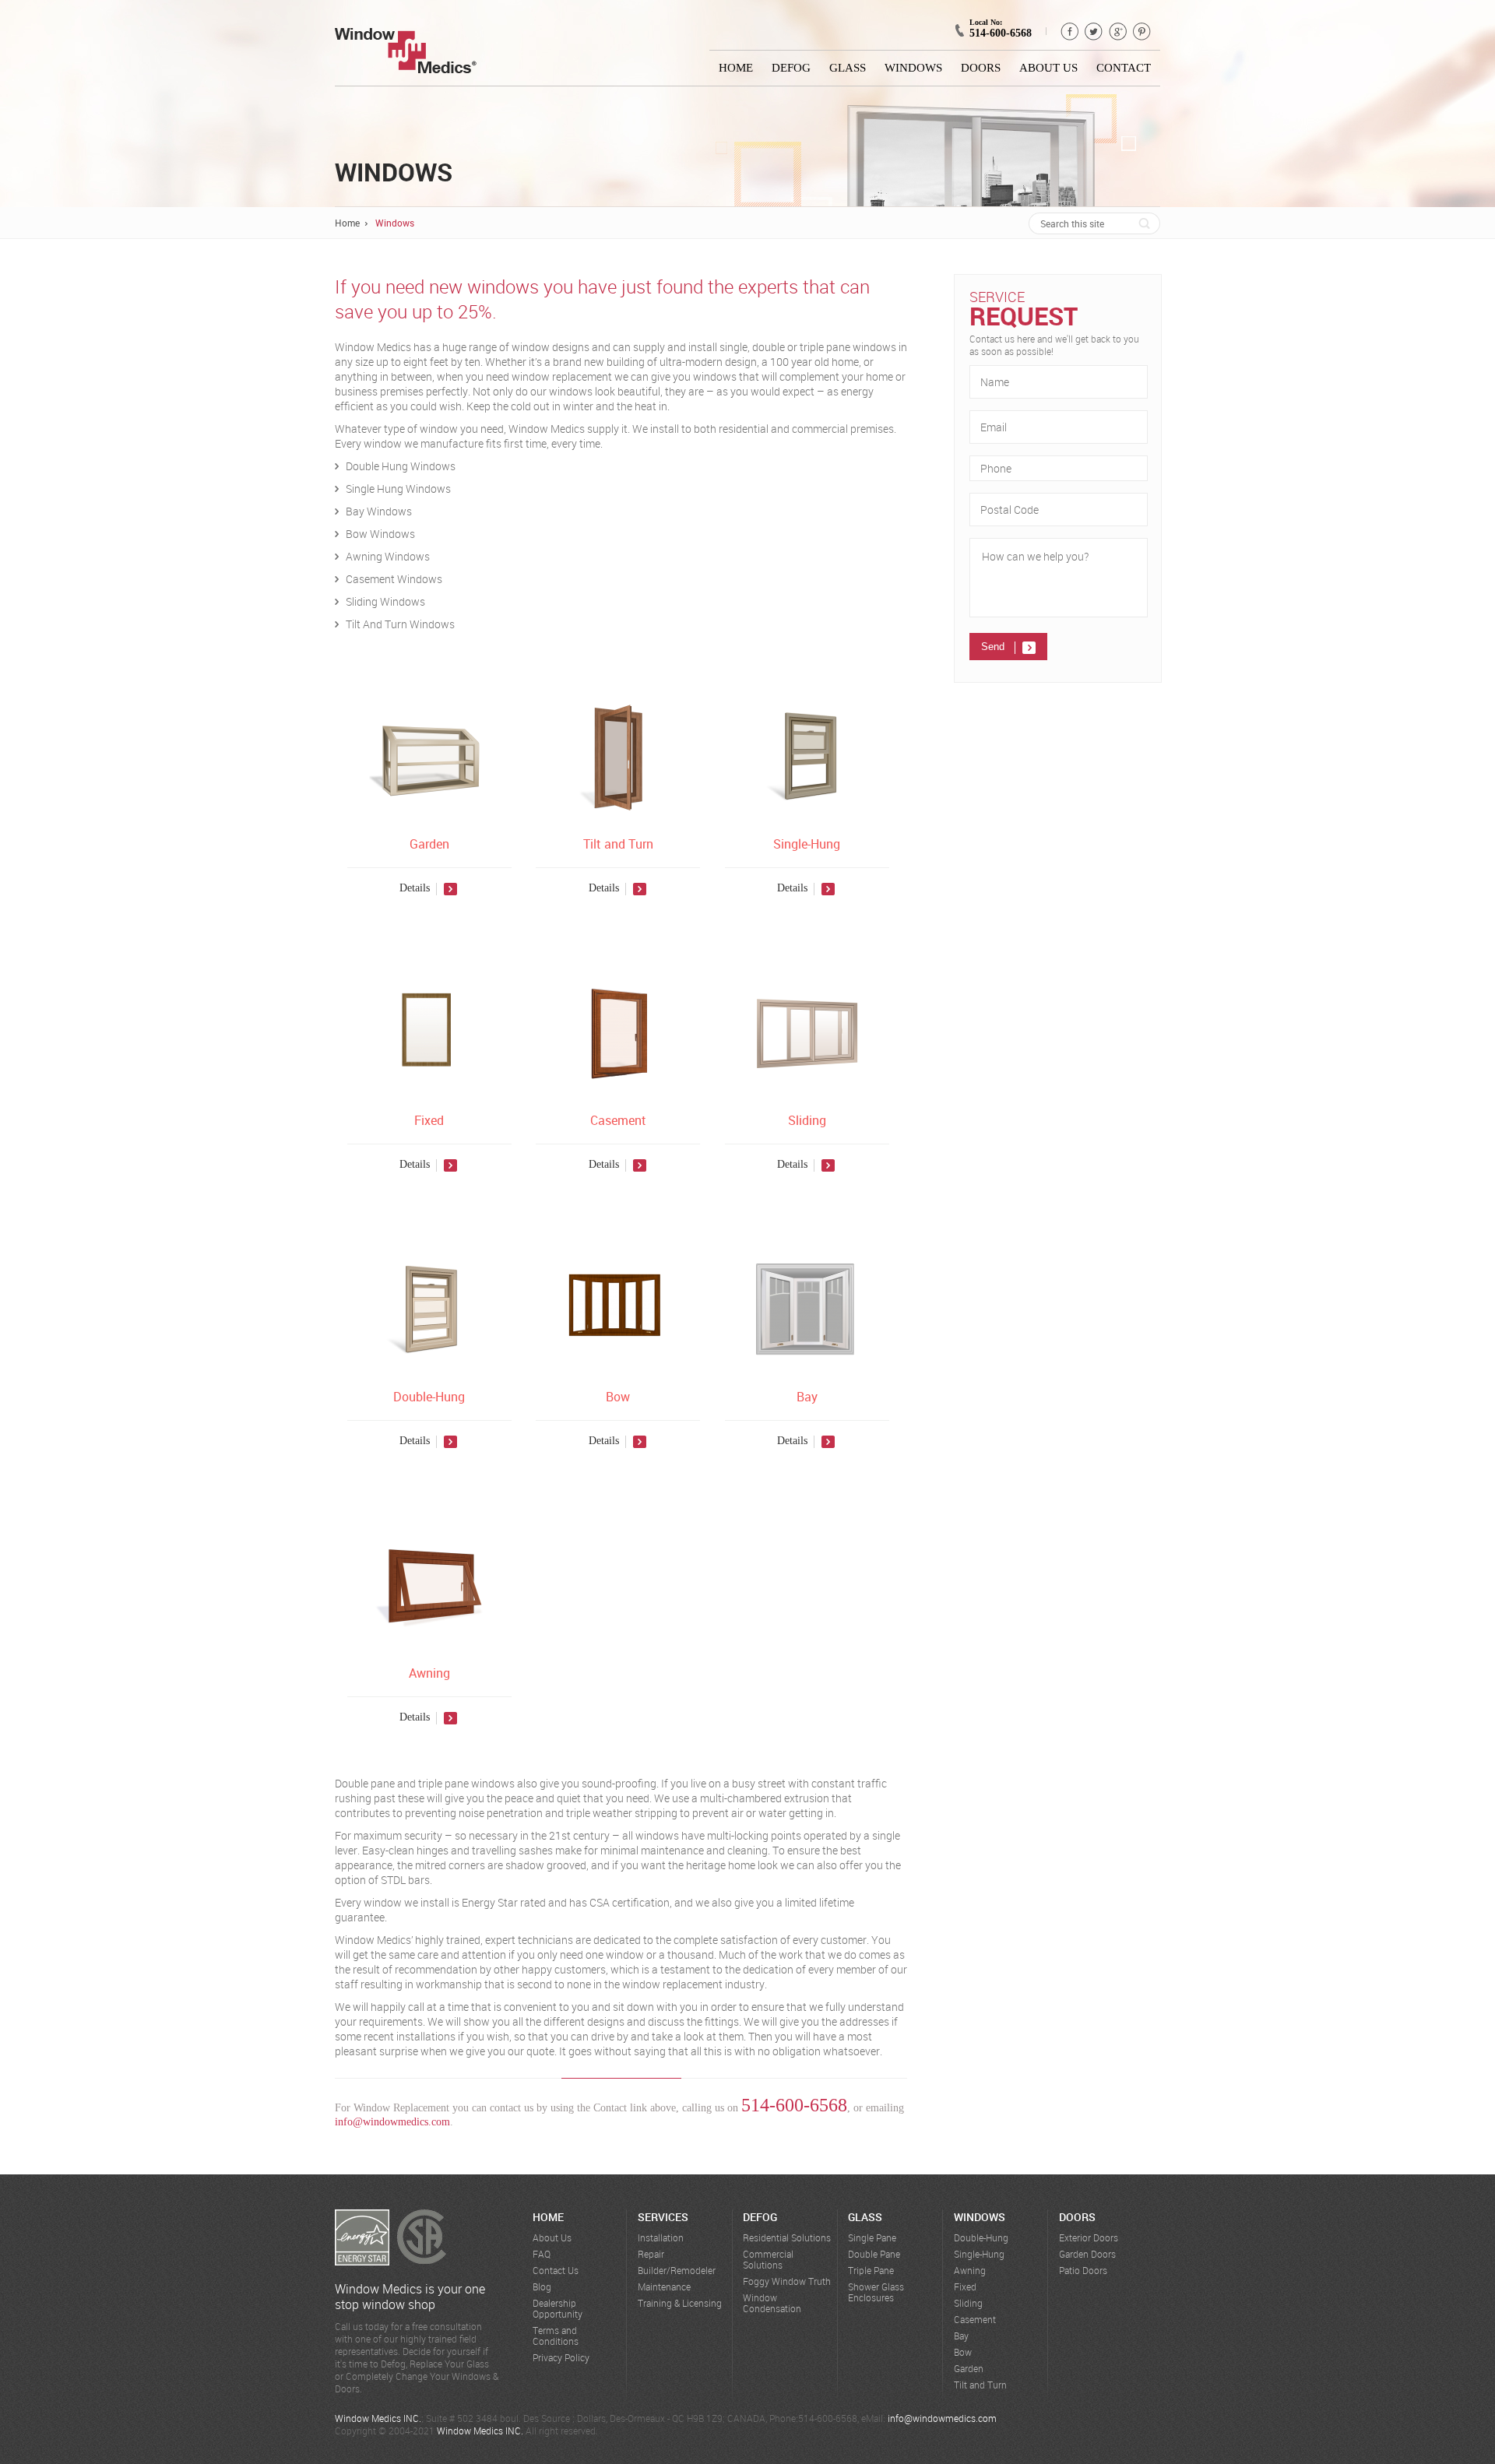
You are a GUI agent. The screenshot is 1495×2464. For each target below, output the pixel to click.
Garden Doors (1087, 2254)
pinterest (1142, 32)
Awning (429, 1673)
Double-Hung (429, 1397)
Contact (1124, 68)
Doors (981, 68)
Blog (542, 2287)
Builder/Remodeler (677, 2271)
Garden (429, 844)
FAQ (542, 2254)
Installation (661, 2238)
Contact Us (556, 2271)
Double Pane (874, 2254)
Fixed (429, 1120)
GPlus (1118, 32)
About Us (1048, 68)
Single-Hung (807, 844)
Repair (651, 2254)
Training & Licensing (680, 2303)
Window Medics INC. (378, 2418)
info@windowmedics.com (392, 2122)
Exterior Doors (1089, 2238)
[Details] (429, 908)
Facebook (1069, 32)
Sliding (807, 1120)
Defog (791, 68)
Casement (618, 1120)
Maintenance (664, 2287)
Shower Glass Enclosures (876, 2292)
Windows (913, 68)
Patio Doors (1083, 2271)
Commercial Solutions (768, 2260)
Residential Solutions (787, 2238)
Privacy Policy (561, 2358)
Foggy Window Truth (787, 2281)
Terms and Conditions (556, 2336)
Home (736, 68)
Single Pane (872, 2238)
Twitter (1094, 32)
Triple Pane (871, 2271)
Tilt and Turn (618, 844)
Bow (618, 1397)
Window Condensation (772, 2303)
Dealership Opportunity (558, 2309)
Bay (807, 1397)
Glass (848, 68)
